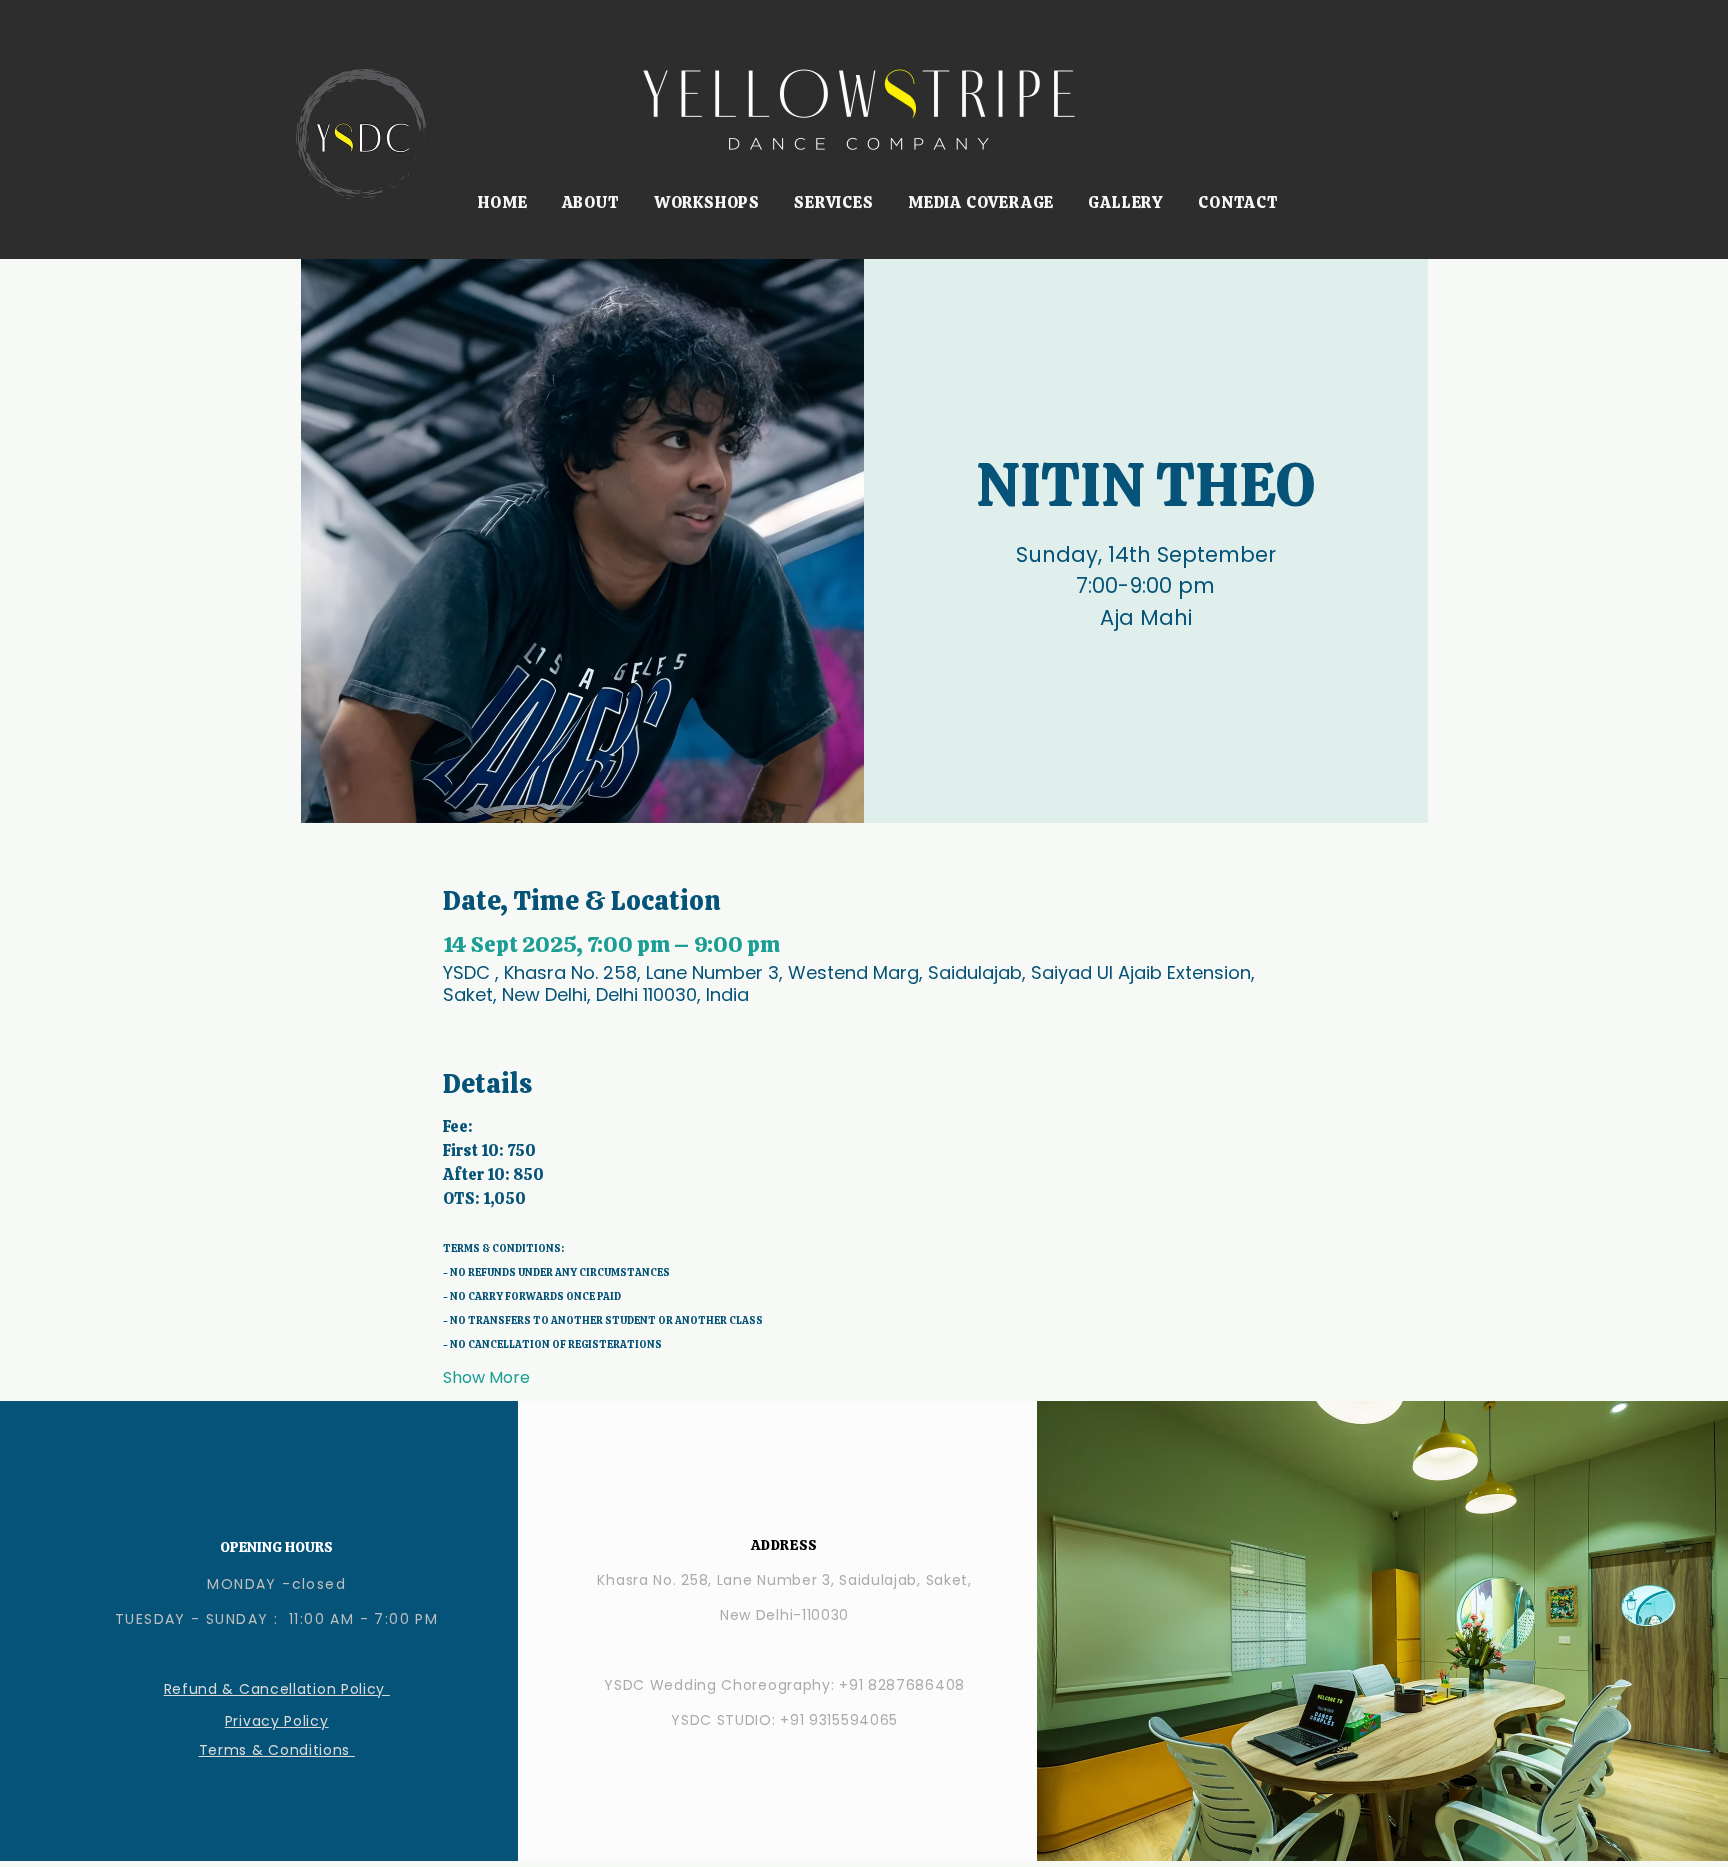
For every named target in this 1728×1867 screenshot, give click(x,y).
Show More (486, 1378)
